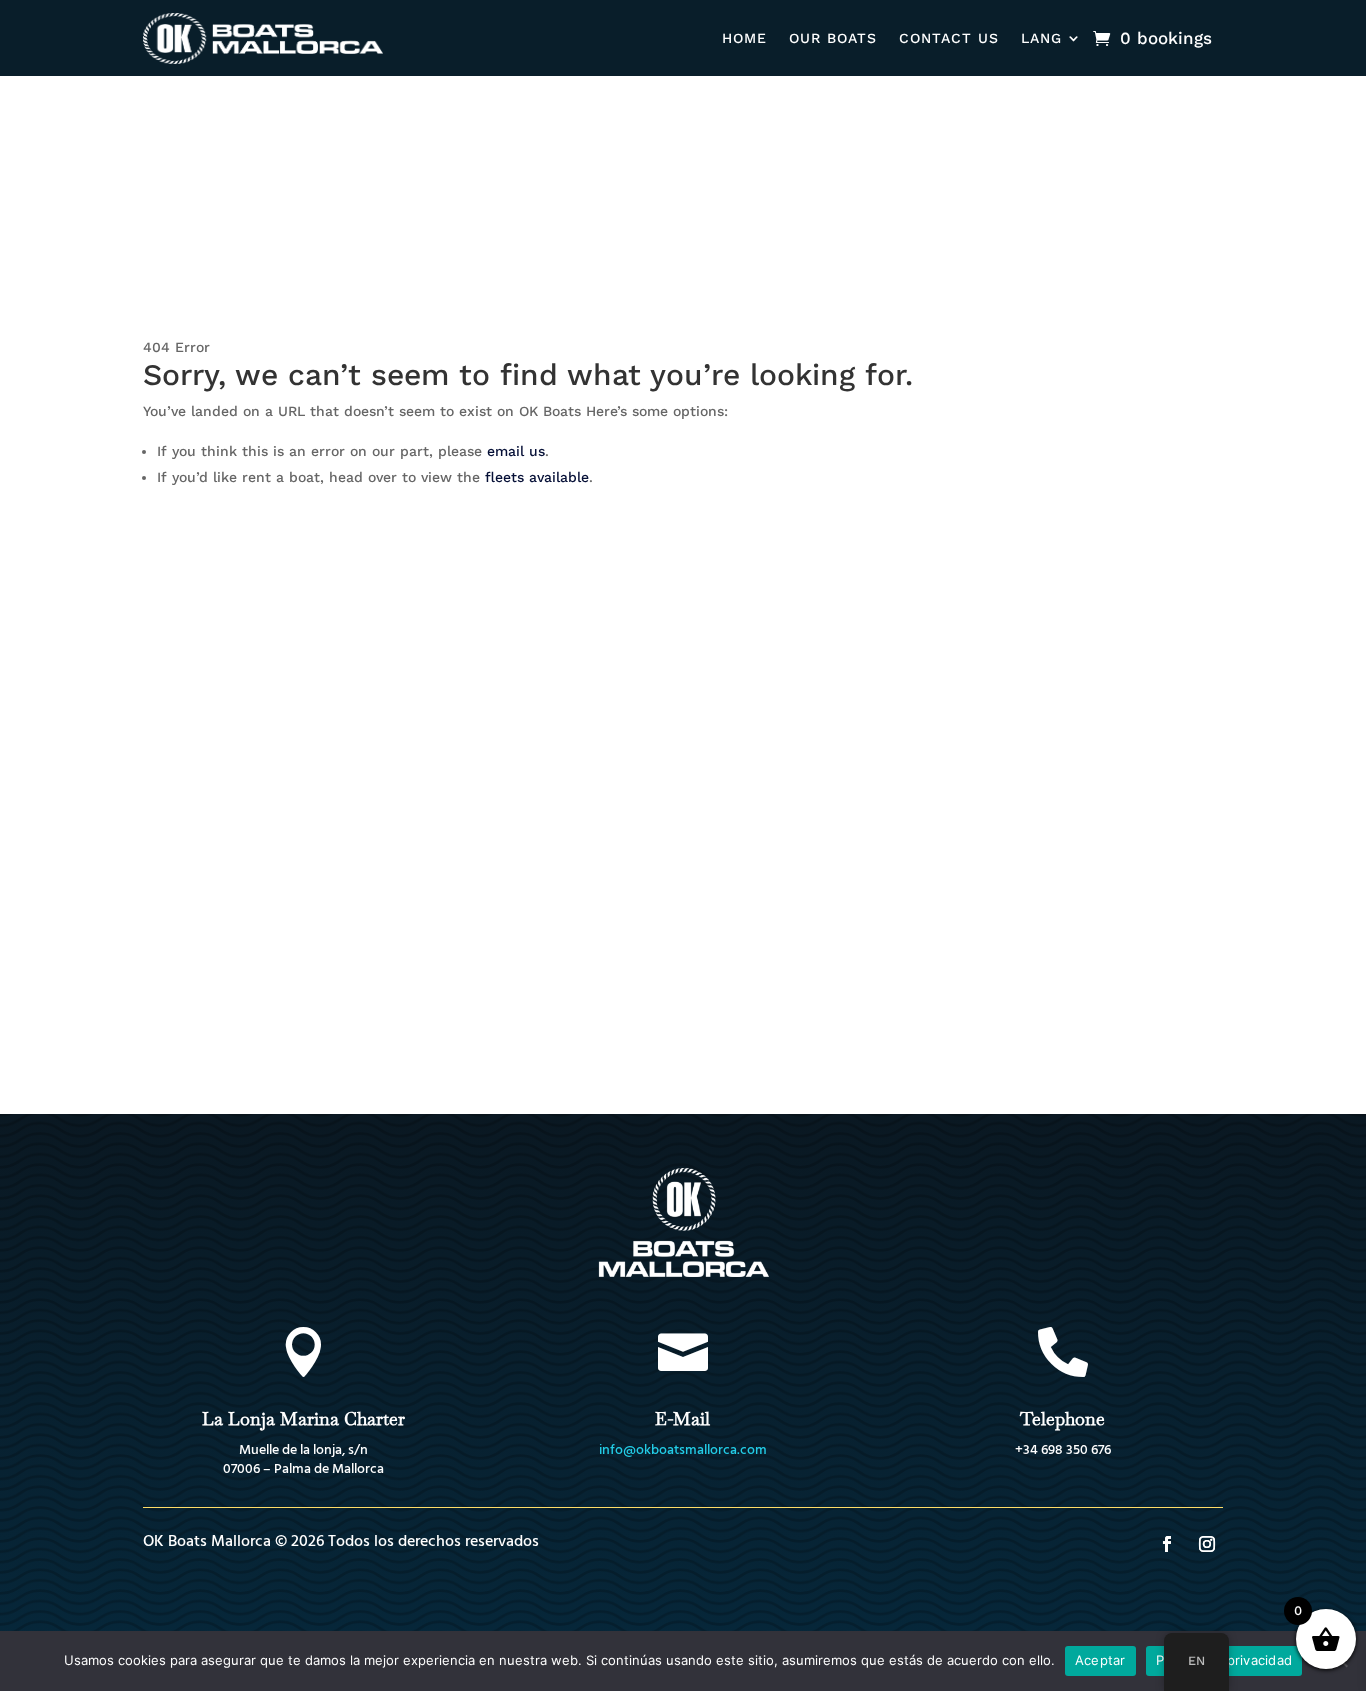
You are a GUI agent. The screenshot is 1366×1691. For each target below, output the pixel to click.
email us (516, 451)
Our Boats (833, 38)
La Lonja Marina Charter (303, 1418)
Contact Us (949, 38)
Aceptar (1100, 1660)
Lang (1041, 38)
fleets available (537, 477)
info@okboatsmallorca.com (683, 1450)
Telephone (1062, 1418)
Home (744, 38)
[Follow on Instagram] (1207, 1544)
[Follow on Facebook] (1167, 1544)
